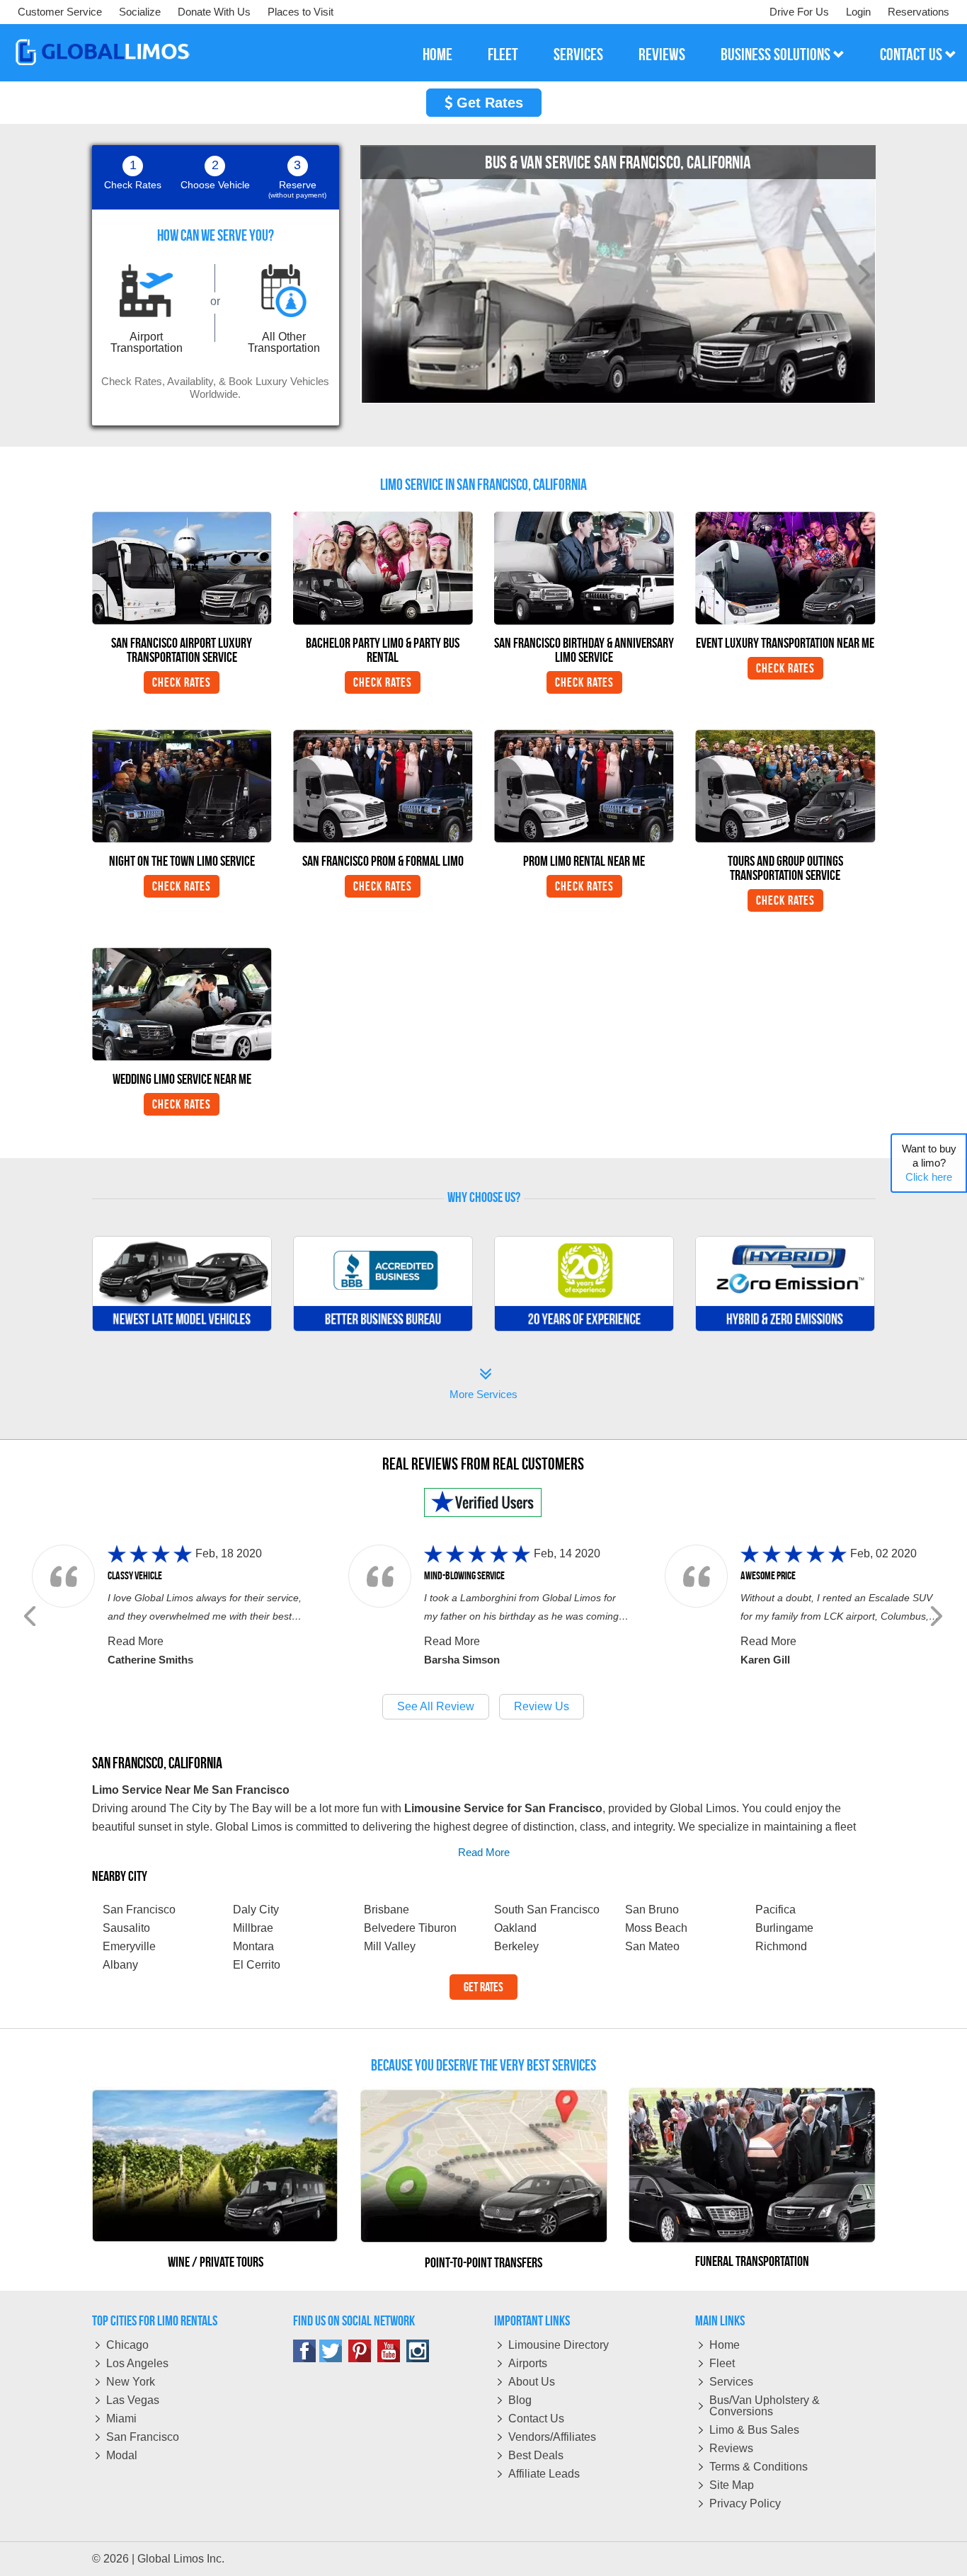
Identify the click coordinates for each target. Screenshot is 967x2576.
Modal (122, 2455)
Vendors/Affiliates (552, 2437)
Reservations (919, 12)
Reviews (731, 2448)
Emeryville (129, 1946)
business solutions (777, 55)
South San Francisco (547, 1910)
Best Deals (536, 2455)
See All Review (436, 1706)
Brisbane (387, 1910)
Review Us (542, 1706)
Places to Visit (301, 12)
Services (731, 2382)
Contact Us (536, 2418)
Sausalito (126, 1928)
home (437, 55)
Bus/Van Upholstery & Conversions (765, 2406)
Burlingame (784, 1928)
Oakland (515, 1928)
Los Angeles (137, 2363)
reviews (662, 55)
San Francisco (143, 2437)
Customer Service (60, 12)
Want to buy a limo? (929, 1163)
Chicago (127, 2345)
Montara (253, 1946)
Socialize (140, 12)
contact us (912, 55)
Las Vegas (133, 2400)
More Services (483, 1385)
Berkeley (516, 1946)
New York (131, 2382)
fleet (503, 55)
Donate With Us (214, 12)
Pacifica (776, 1910)
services (578, 55)
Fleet (722, 2363)
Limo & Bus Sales (754, 2430)
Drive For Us (799, 12)
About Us (532, 2382)
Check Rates (182, 682)
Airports (528, 2363)
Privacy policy (745, 2503)
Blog (520, 2400)
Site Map (732, 2485)
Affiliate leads (544, 2474)
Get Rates (488, 103)
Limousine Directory (559, 2345)
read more (484, 1852)
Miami (121, 2418)
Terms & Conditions (759, 2467)
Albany (120, 1965)
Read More (136, 1641)
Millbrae (253, 1928)
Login (858, 12)
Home (725, 2345)
